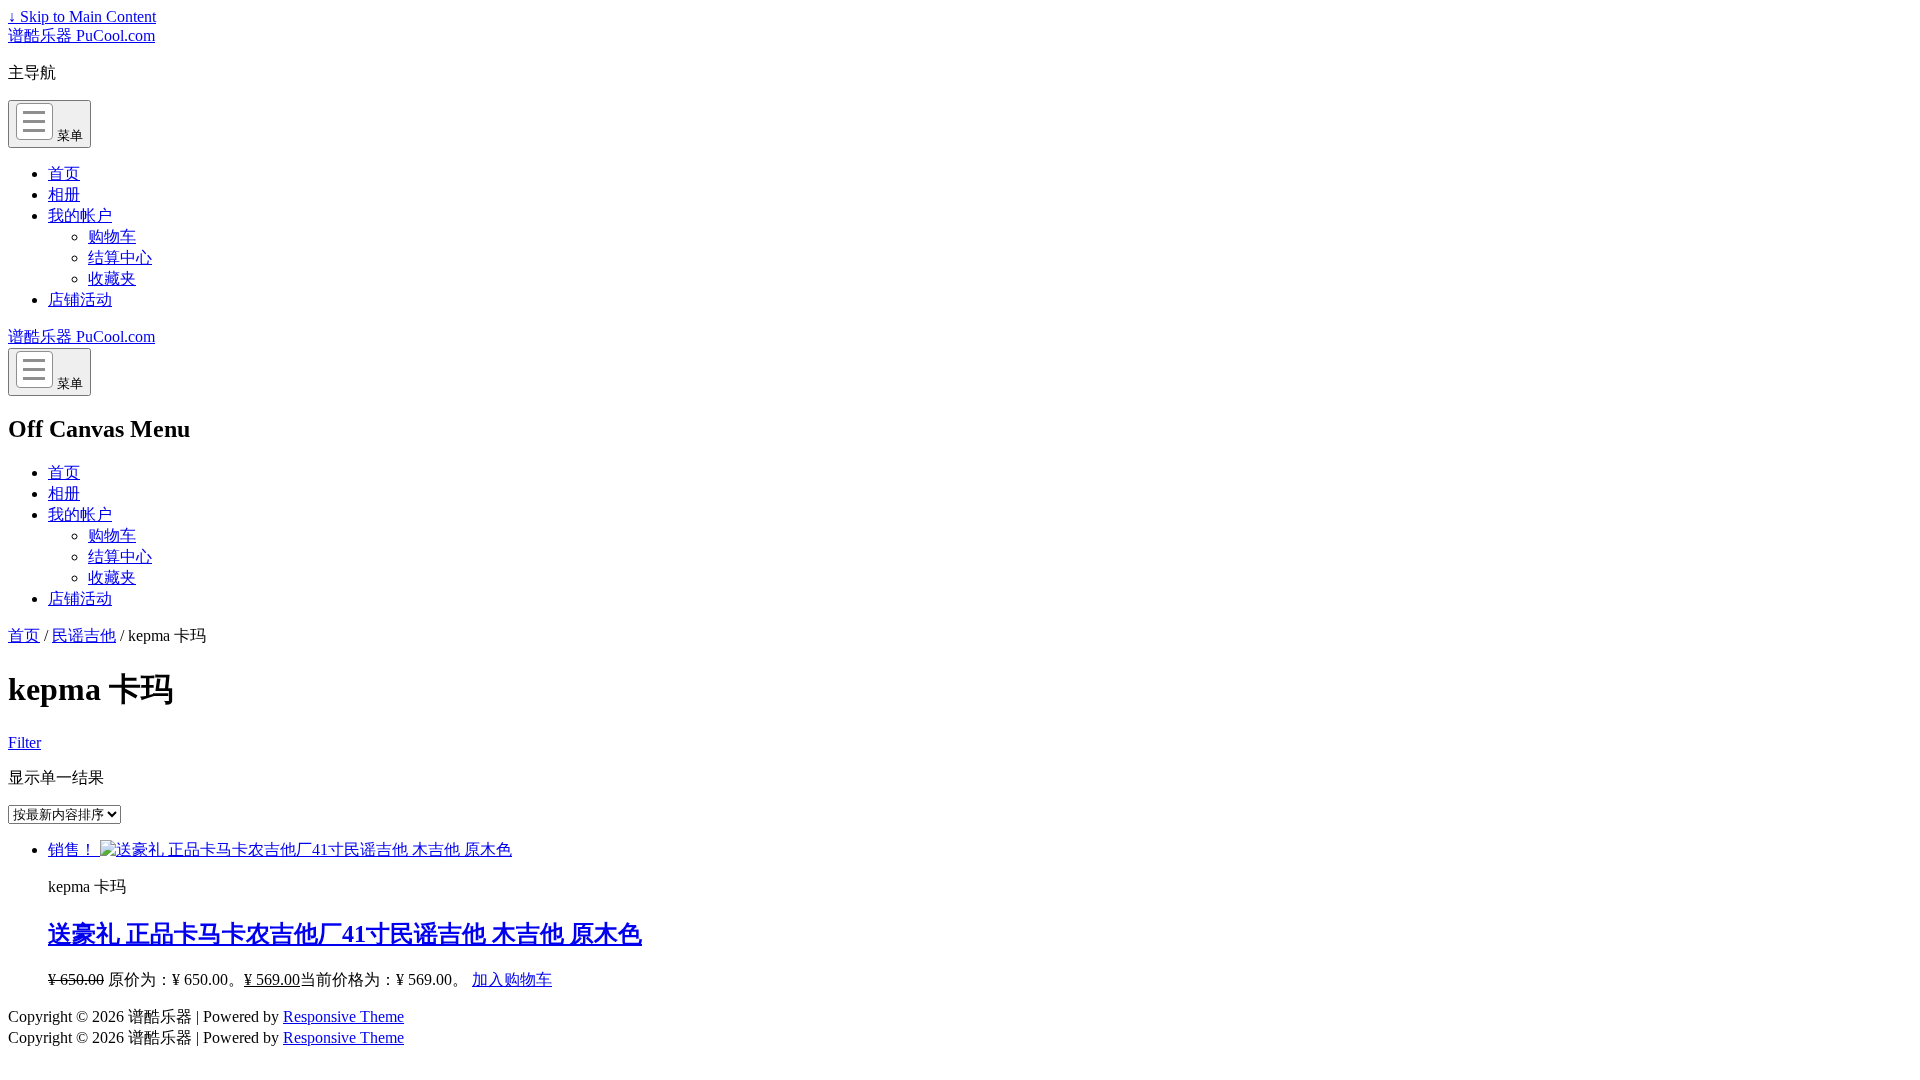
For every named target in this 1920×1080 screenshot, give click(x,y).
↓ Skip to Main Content (82, 16)
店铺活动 (80, 299)
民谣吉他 (84, 635)
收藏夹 (112, 278)
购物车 (112, 236)
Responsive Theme (343, 1016)
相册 (64, 194)
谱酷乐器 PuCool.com (81, 35)
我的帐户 (80, 215)
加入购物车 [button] (512, 979)
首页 (64, 173)
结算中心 (120, 257)
